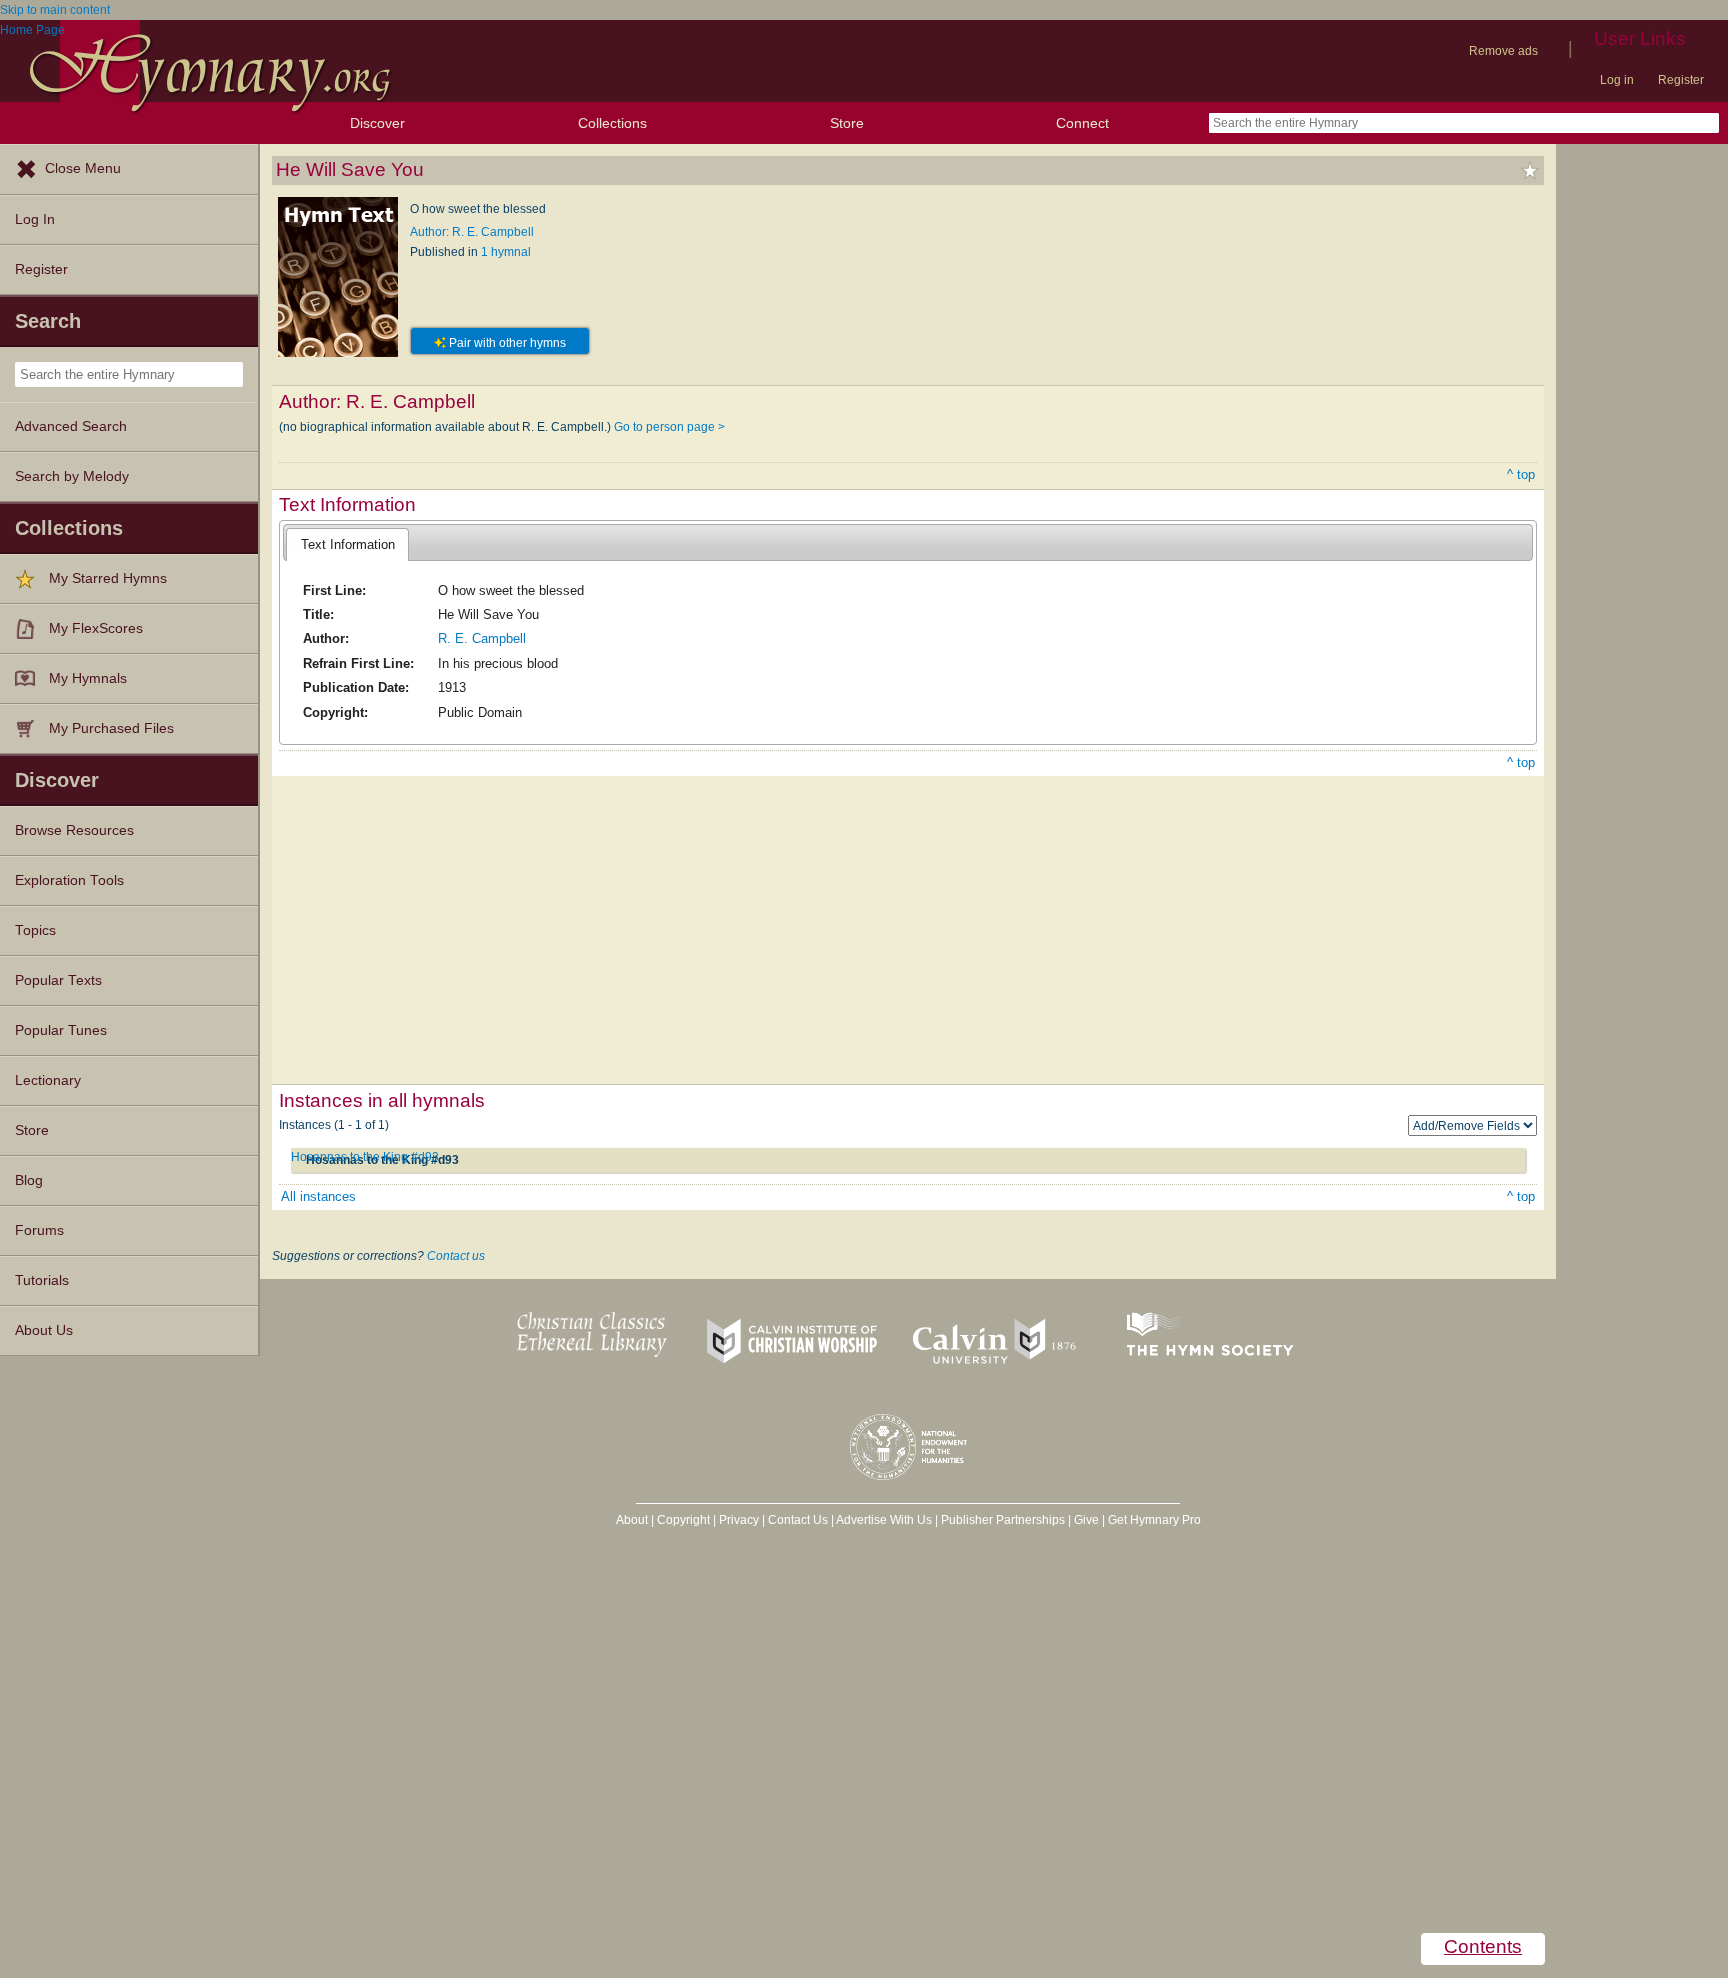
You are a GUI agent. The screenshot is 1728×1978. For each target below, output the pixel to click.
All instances (318, 1196)
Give (1086, 1520)
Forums (39, 1230)
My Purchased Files (111, 728)
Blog (29, 1180)
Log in (1617, 80)
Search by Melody (72, 476)
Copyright (683, 1520)
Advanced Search (71, 426)
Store (847, 123)
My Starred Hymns (108, 578)
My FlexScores (96, 628)
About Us (44, 1330)
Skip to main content (55, 10)
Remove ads (1503, 51)
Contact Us (798, 1520)
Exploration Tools (69, 880)
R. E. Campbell (482, 638)
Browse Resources (74, 830)
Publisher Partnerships (1003, 1520)
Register (1681, 80)
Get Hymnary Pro (1154, 1520)
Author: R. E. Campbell (472, 232)
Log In (35, 219)
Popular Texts (58, 980)
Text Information (348, 544)
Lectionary (48, 1080)
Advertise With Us (884, 1520)
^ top (1521, 474)
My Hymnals (88, 678)
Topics (35, 930)
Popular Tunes (61, 1030)
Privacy (739, 1520)
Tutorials (42, 1280)
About (632, 1520)
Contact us (456, 1256)
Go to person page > (669, 427)
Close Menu (83, 168)
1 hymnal (506, 252)
